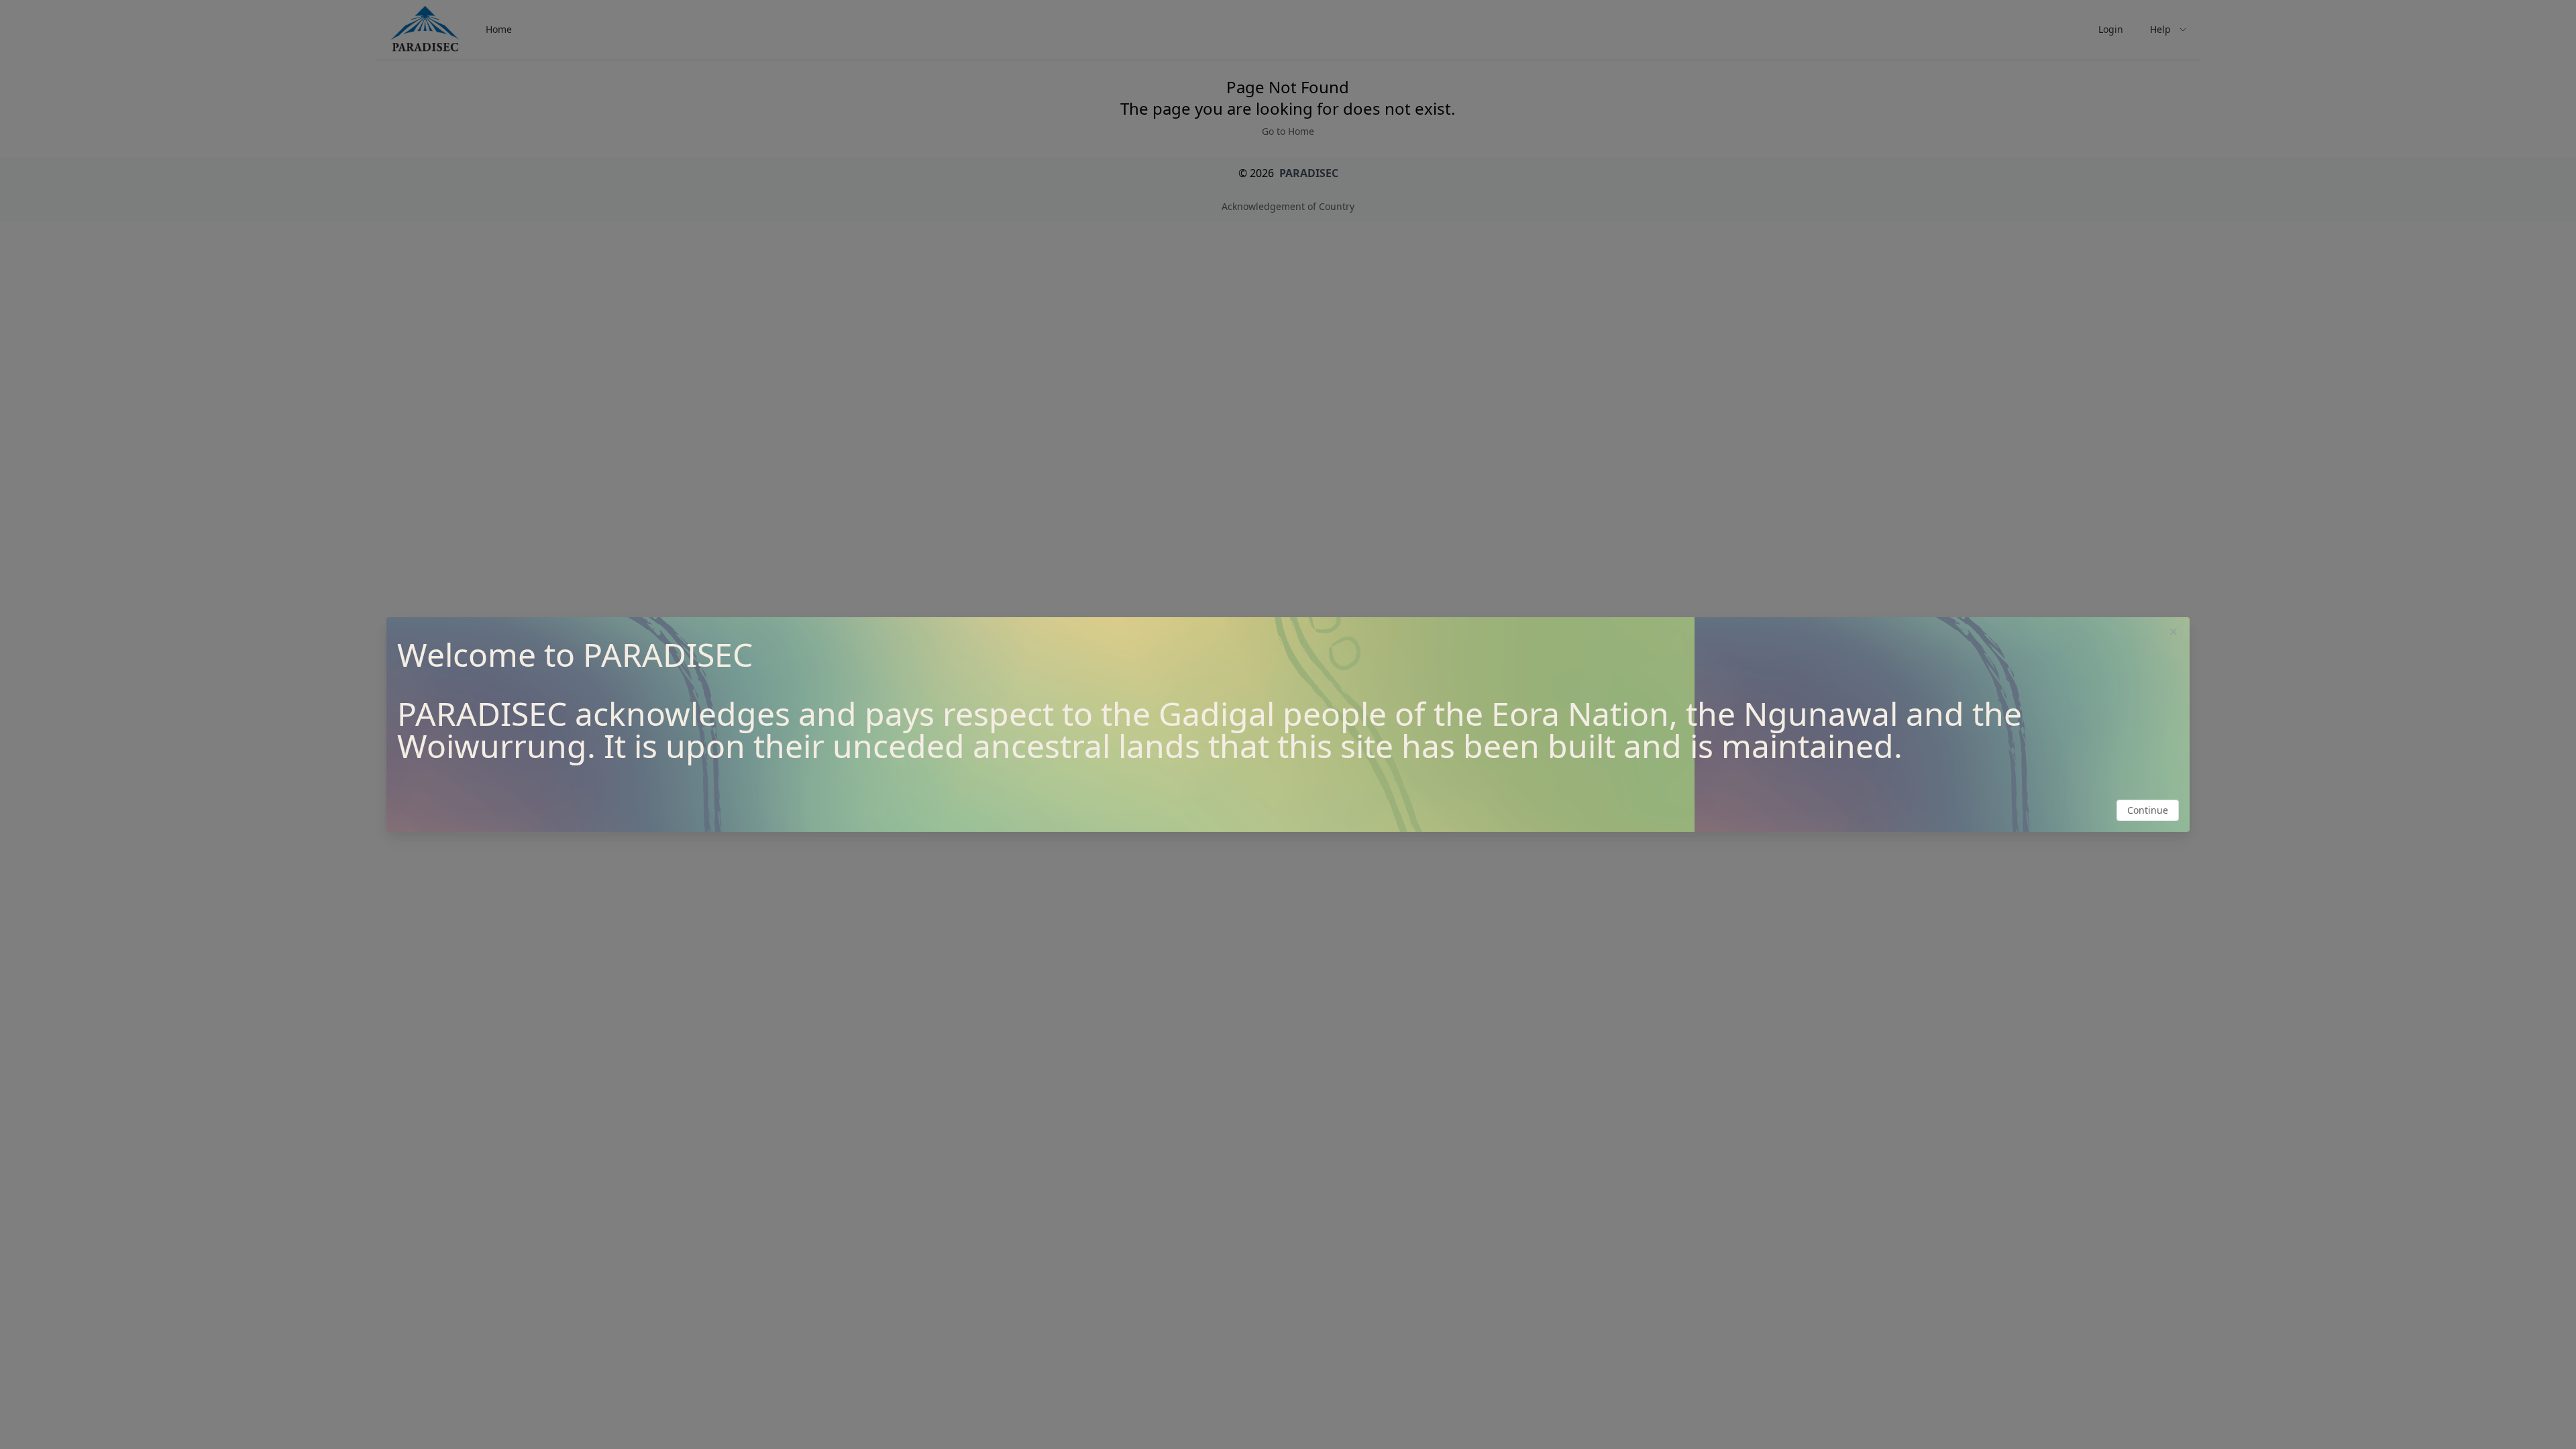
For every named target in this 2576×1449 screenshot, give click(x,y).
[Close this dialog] (2173, 633)
